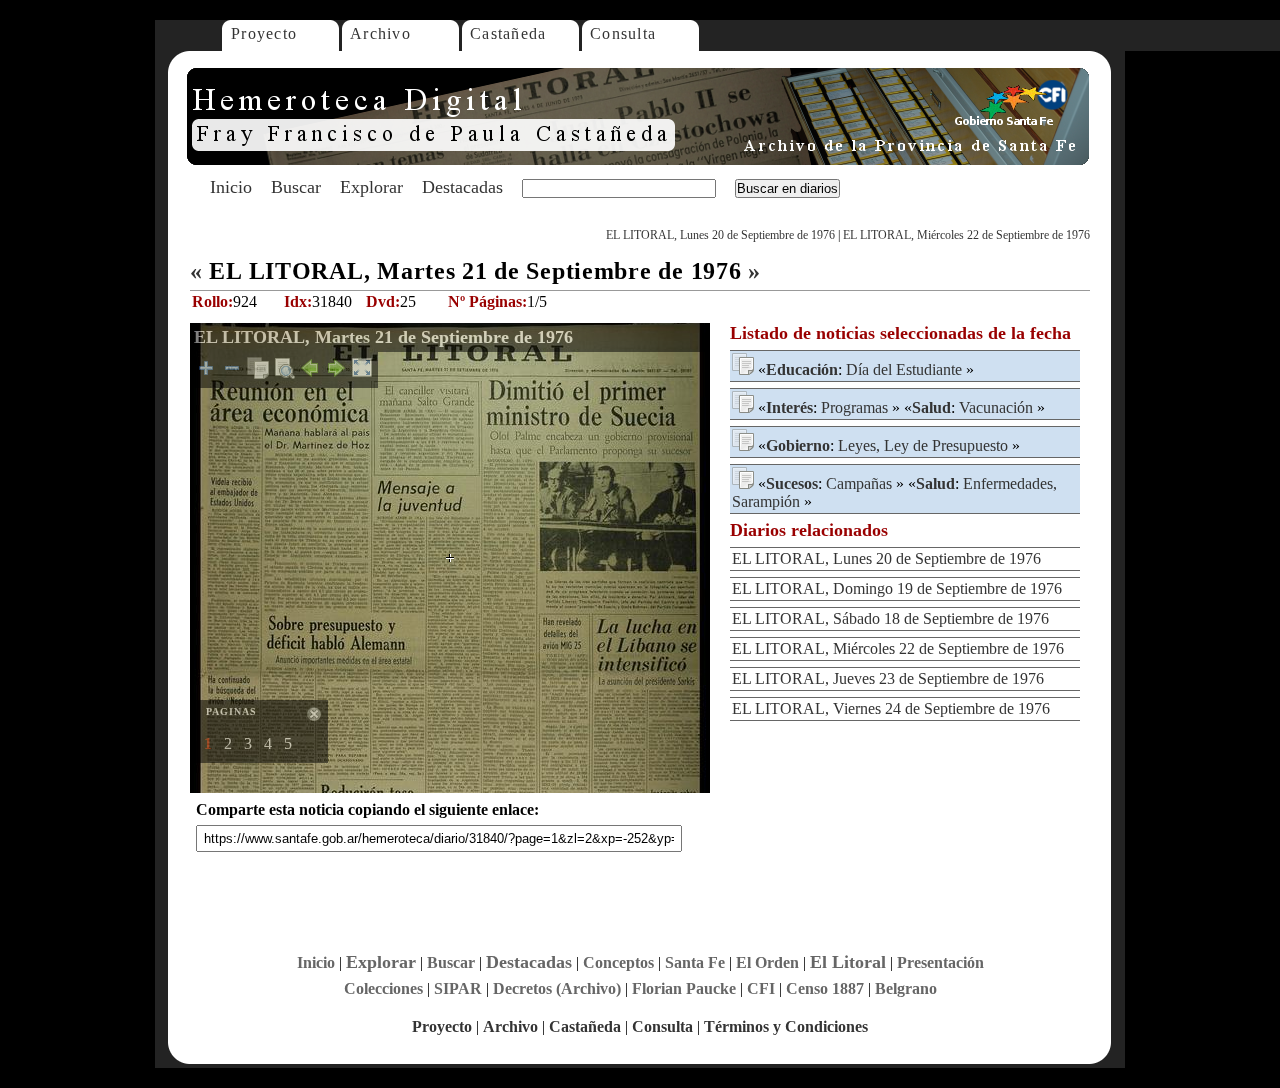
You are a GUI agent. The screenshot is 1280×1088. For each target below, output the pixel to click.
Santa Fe (695, 962)
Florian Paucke (684, 988)
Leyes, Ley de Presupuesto (923, 445)
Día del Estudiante (904, 369)
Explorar (371, 187)
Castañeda (508, 33)
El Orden (767, 962)
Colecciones (383, 988)
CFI (761, 988)
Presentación (940, 962)
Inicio (231, 187)
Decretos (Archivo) (557, 988)
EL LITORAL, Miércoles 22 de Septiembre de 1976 (966, 235)
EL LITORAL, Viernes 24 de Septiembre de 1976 (891, 708)
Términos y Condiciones (786, 1026)
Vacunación (996, 407)
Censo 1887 (825, 988)
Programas (854, 407)
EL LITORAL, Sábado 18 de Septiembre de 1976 (890, 618)
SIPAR (458, 988)
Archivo (380, 33)
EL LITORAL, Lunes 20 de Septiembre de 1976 (720, 235)
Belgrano (906, 988)
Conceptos (618, 962)
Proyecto (264, 33)
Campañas (859, 483)
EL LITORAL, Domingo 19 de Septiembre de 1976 (897, 588)
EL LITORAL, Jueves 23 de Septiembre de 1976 (888, 678)
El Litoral (848, 962)
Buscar (296, 187)
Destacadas (462, 187)
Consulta (623, 33)
